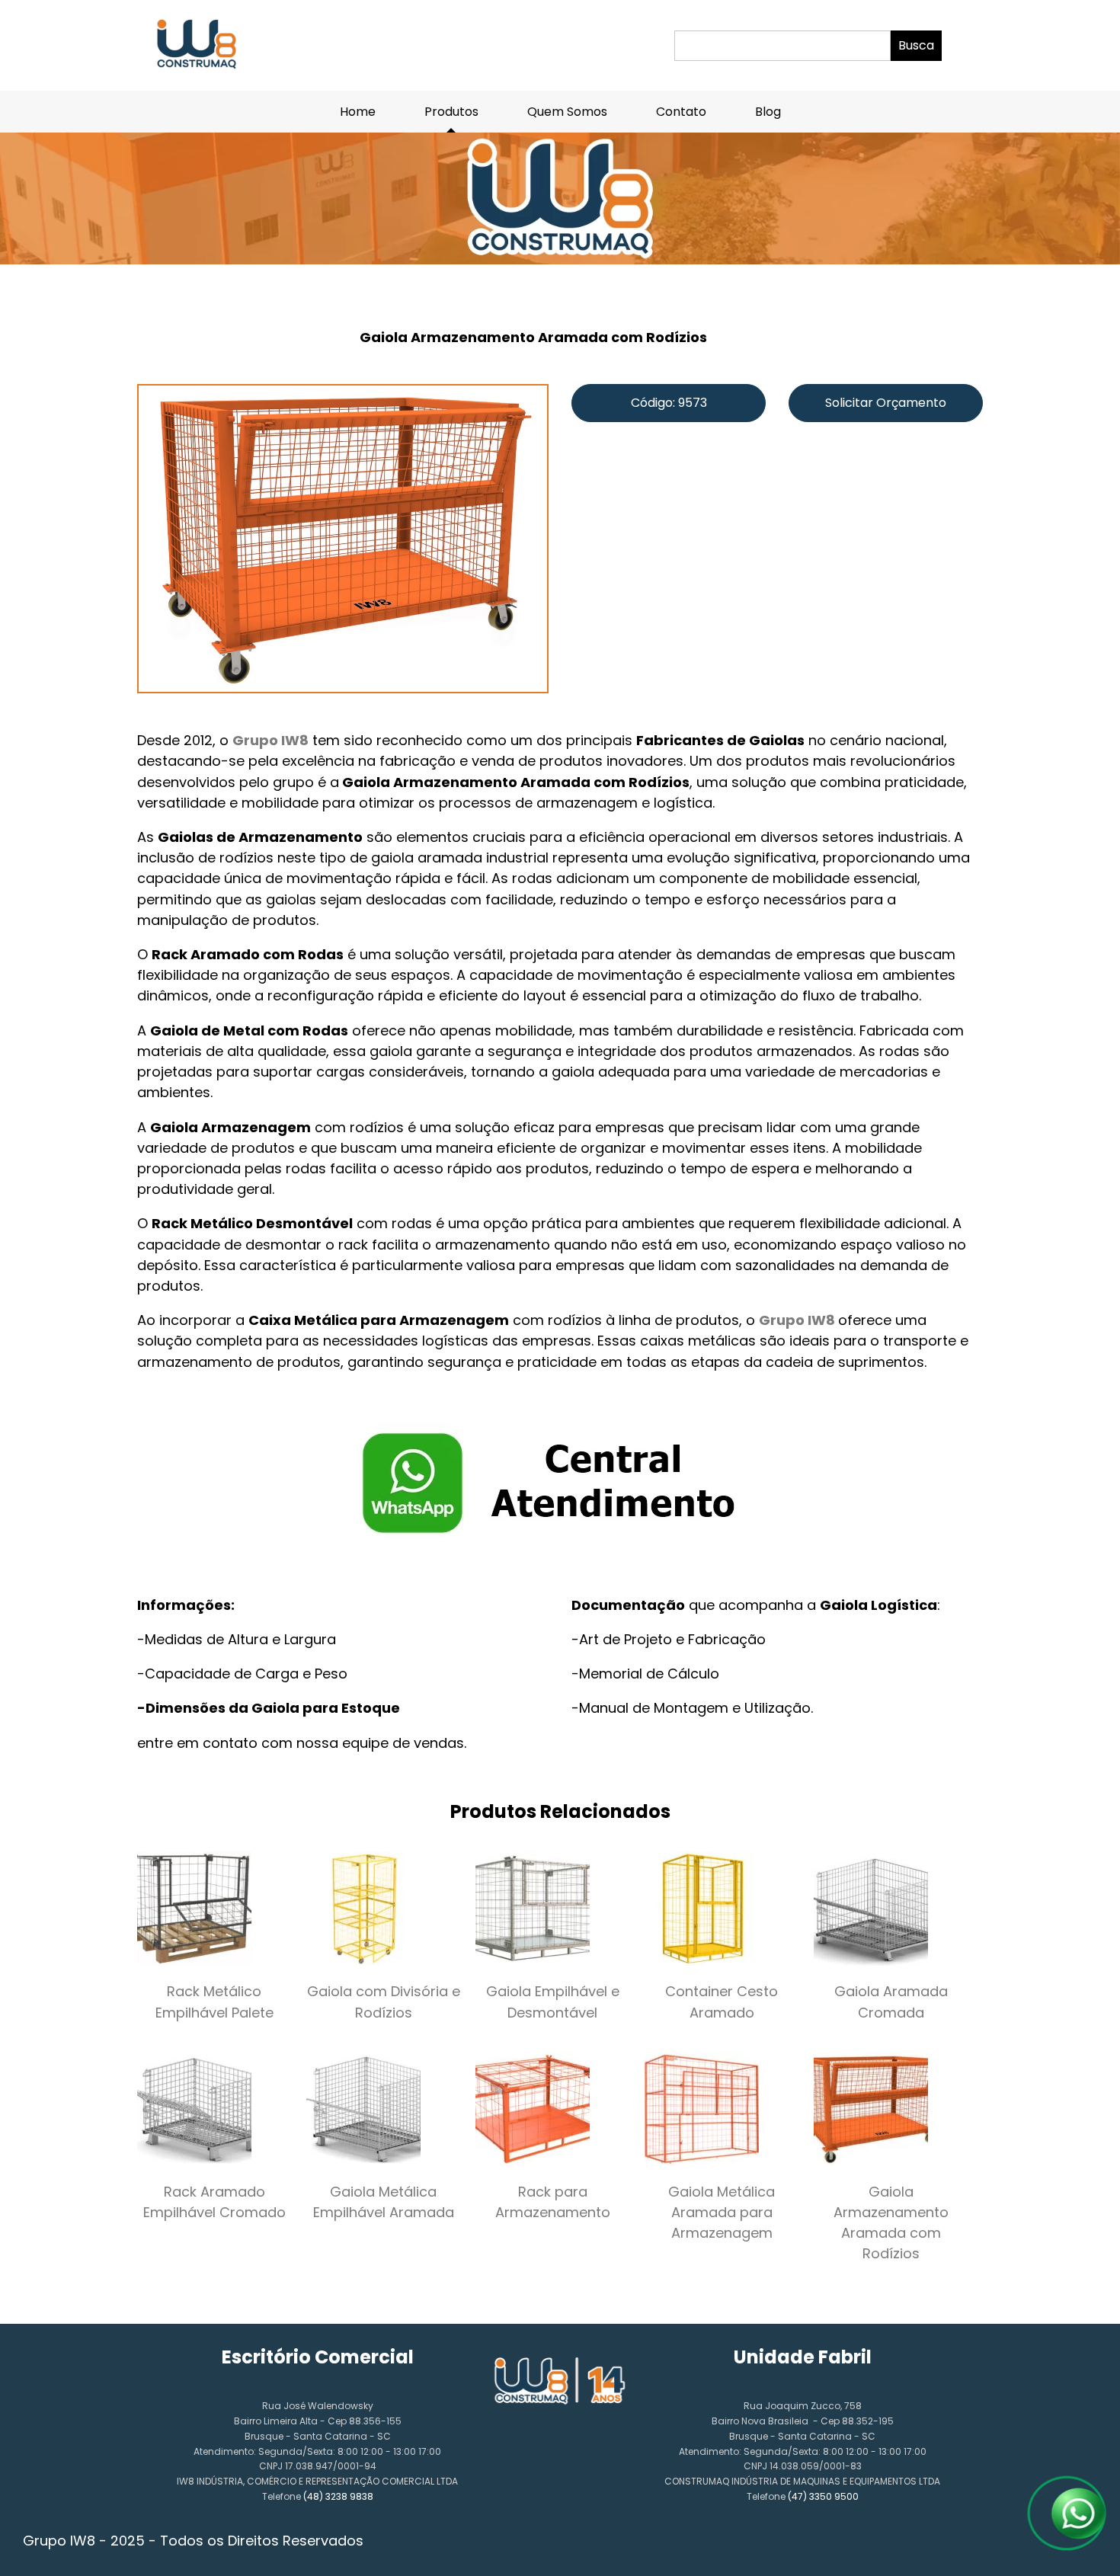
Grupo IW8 (270, 740)
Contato (681, 112)
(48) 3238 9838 (338, 2496)
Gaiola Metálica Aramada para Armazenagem (722, 2212)
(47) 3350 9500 (823, 2496)
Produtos (451, 112)
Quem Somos (567, 112)
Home (358, 112)
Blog (768, 112)
